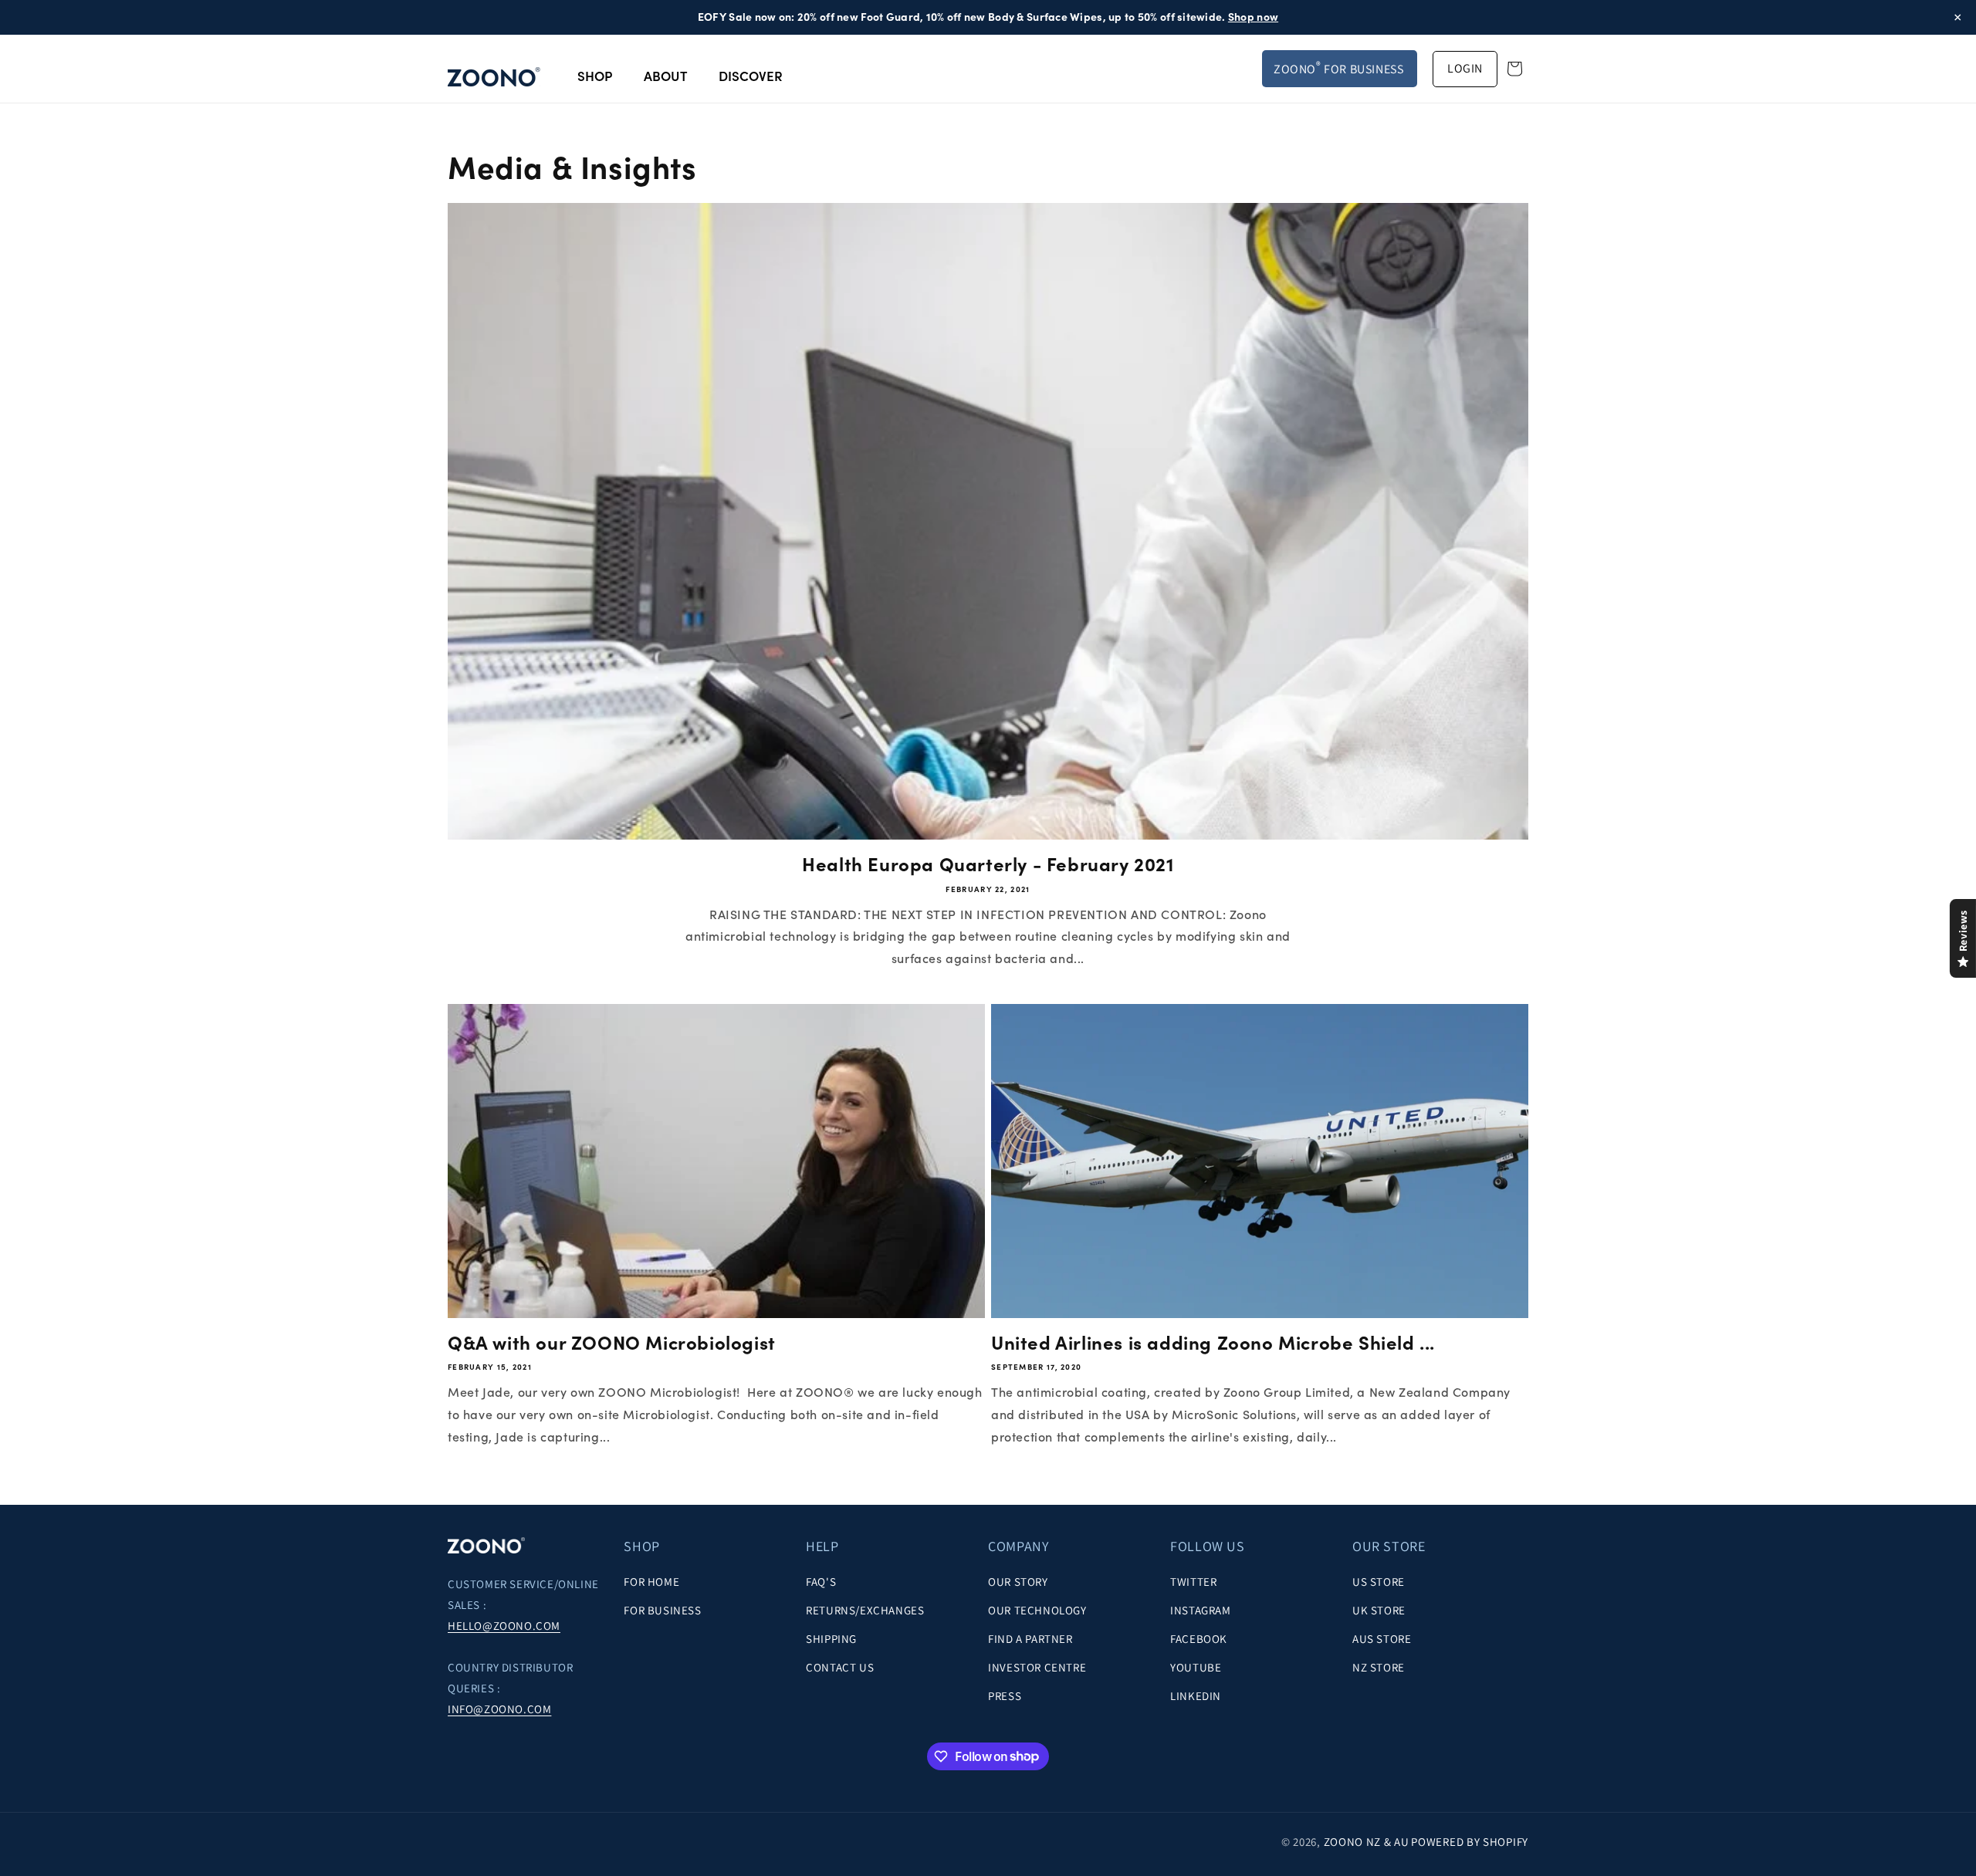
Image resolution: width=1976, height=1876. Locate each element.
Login (1465, 68)
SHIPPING (831, 1638)
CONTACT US (840, 1666)
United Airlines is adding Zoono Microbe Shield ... (1213, 1343)
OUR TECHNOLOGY (1037, 1609)
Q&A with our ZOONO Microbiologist (612, 1343)
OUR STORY (1018, 1581)
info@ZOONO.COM (499, 1709)
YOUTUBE (1196, 1666)
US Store (1379, 1581)
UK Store (1379, 1609)
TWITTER (1193, 1581)
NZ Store (1379, 1666)
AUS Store (1382, 1638)
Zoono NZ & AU (1367, 1842)
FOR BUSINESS (662, 1609)
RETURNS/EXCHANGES (865, 1609)
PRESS (1005, 1695)
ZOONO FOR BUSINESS (1338, 68)
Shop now (1253, 17)
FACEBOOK (1199, 1638)
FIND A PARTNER (1030, 1638)
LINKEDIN (1196, 1695)
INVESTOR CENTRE (1037, 1666)
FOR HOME (651, 1581)
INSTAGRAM (1200, 1609)
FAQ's (821, 1581)
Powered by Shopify (1470, 1842)
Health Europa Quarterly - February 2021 (988, 865)
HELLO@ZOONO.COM (504, 1626)
